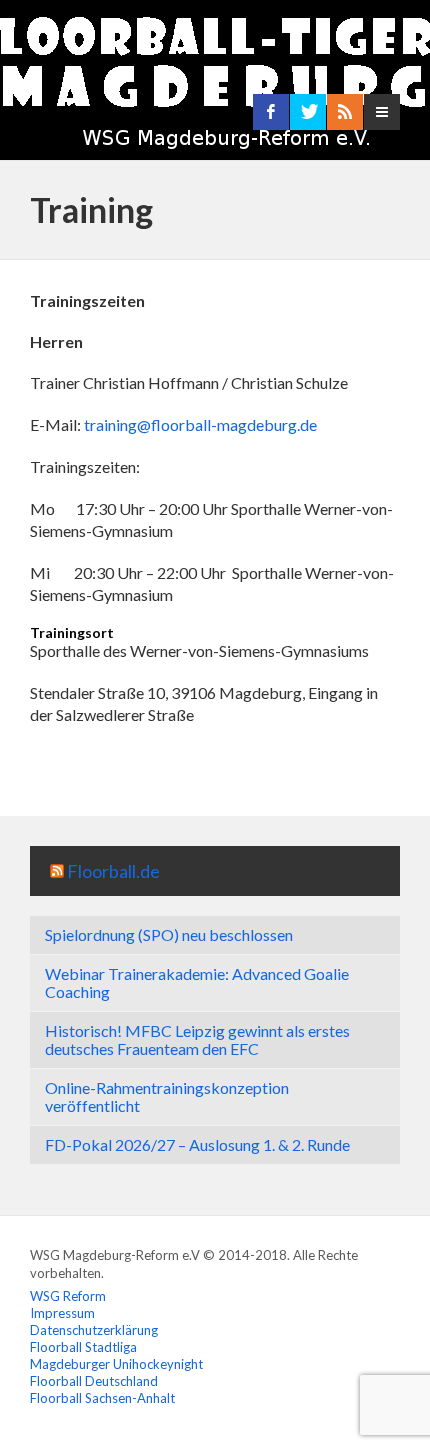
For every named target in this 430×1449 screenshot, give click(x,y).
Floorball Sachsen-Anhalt (102, 1398)
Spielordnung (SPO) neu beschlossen (169, 934)
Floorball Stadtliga (83, 1347)
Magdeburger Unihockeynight (116, 1364)
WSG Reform (68, 1296)
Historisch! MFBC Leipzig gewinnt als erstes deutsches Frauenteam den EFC (197, 1039)
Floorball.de (113, 871)
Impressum (62, 1313)
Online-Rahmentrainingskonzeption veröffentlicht (167, 1096)
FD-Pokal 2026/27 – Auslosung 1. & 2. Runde (197, 1144)
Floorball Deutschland (94, 1381)
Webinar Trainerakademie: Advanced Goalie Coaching (197, 982)
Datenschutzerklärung (94, 1330)
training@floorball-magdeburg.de (200, 424)
